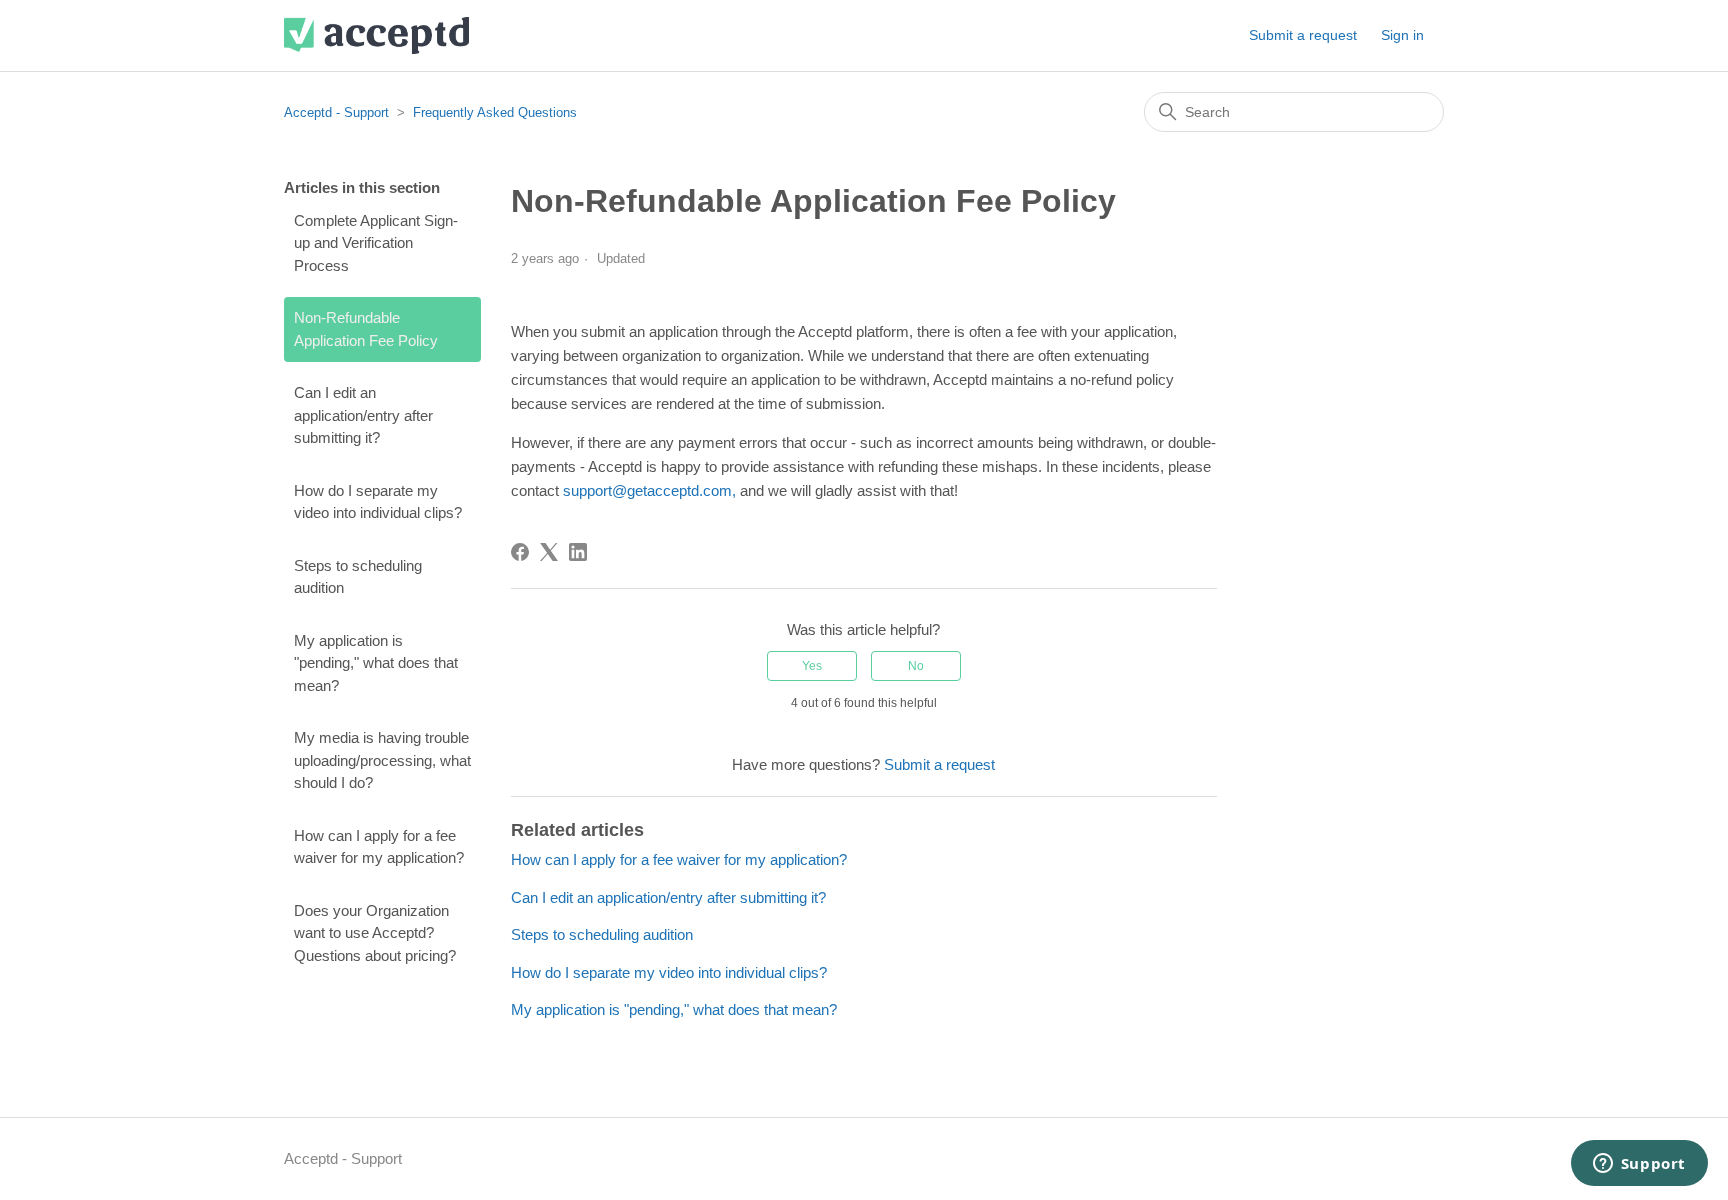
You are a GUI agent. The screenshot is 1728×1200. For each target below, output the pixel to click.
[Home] (376, 35)
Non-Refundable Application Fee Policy (366, 329)
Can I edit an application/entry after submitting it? (363, 415)
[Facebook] (520, 552)
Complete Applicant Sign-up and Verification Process (376, 243)
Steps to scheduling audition (358, 577)
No (916, 666)
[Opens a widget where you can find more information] (1639, 1165)
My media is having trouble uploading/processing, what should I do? (382, 760)
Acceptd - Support (336, 112)
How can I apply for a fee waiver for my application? (379, 847)
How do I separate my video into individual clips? (378, 502)
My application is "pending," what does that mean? (376, 663)
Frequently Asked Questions (495, 112)
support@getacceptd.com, (651, 490)
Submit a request (1303, 35)
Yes (812, 666)
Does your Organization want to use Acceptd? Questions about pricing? (375, 933)
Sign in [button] (1402, 35)
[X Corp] (549, 552)
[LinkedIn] (578, 552)
